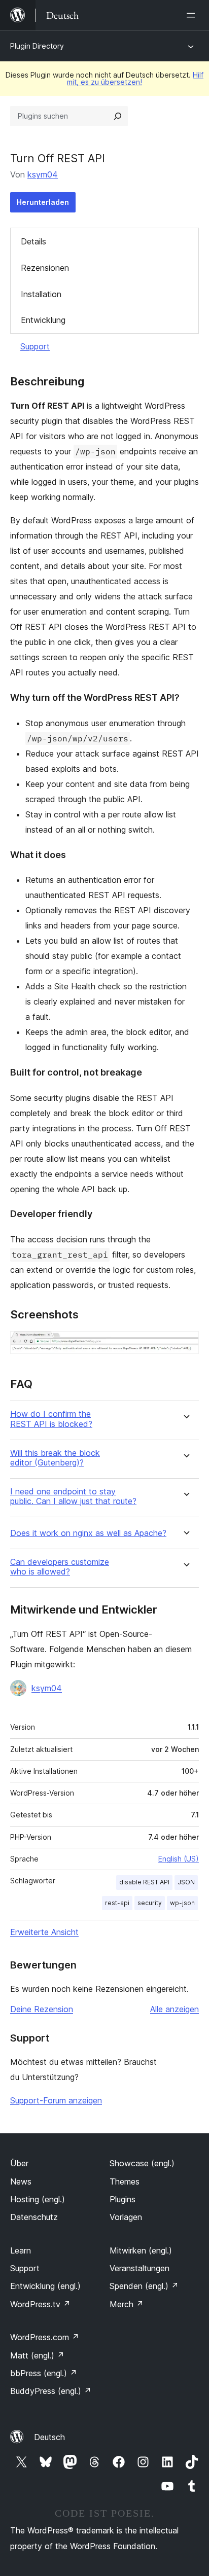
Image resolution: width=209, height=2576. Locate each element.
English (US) (179, 1859)
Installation (41, 294)
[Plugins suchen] (118, 116)
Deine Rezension (42, 2009)
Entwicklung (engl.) (45, 2286)
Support (35, 346)
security (150, 1903)
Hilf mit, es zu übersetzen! (135, 78)
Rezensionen (45, 268)
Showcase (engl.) (142, 2163)
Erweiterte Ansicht (44, 1932)
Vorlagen (126, 2217)
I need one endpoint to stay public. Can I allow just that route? (73, 1496)
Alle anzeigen (175, 2009)
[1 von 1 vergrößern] (185, 1345)
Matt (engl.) (37, 2355)
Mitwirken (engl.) (141, 2250)
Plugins (123, 2199)
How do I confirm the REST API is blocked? (51, 1419)
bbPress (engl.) (44, 2373)
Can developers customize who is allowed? (60, 1567)
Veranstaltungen (140, 2268)
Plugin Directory (37, 46)
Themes (125, 2181)
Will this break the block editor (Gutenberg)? (55, 1458)
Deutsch (49, 2437)
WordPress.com (45, 2337)
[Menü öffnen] (193, 15)
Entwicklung (43, 320)
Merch (127, 2304)
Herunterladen (43, 202)
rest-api (117, 1903)
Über (19, 2163)
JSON (186, 1882)
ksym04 (43, 174)
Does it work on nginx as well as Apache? (88, 1533)
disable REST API (144, 1882)
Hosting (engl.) (38, 2199)
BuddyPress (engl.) (51, 2391)
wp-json (182, 1903)
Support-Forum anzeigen (56, 2100)
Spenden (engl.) (144, 2286)
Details (33, 241)
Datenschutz (34, 2217)
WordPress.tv (40, 2304)
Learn (21, 2250)
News (21, 2181)
